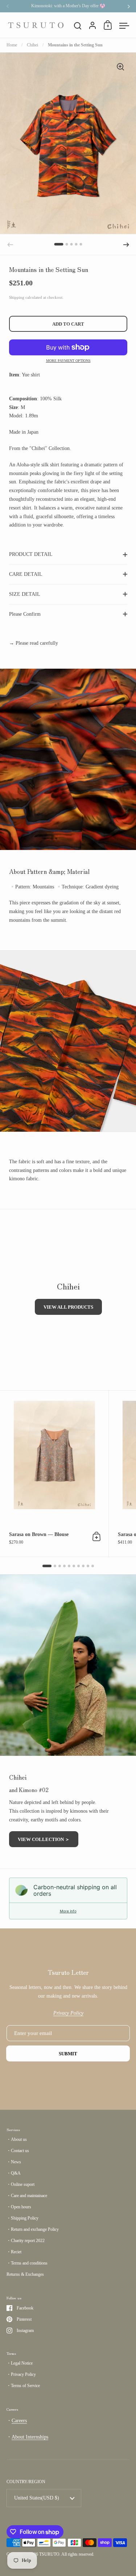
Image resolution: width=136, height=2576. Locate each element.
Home (12, 45)
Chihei (32, 45)
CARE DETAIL (26, 574)
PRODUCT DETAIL (31, 554)
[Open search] (78, 26)
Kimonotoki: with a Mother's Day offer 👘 (68, 6)
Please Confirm (25, 614)
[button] (59, 244)
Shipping (17, 297)
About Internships (30, 2437)
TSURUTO (49, 2554)
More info (68, 1911)
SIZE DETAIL (25, 594)
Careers (19, 2421)
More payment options (68, 361)
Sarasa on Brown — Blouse (54, 1473)
